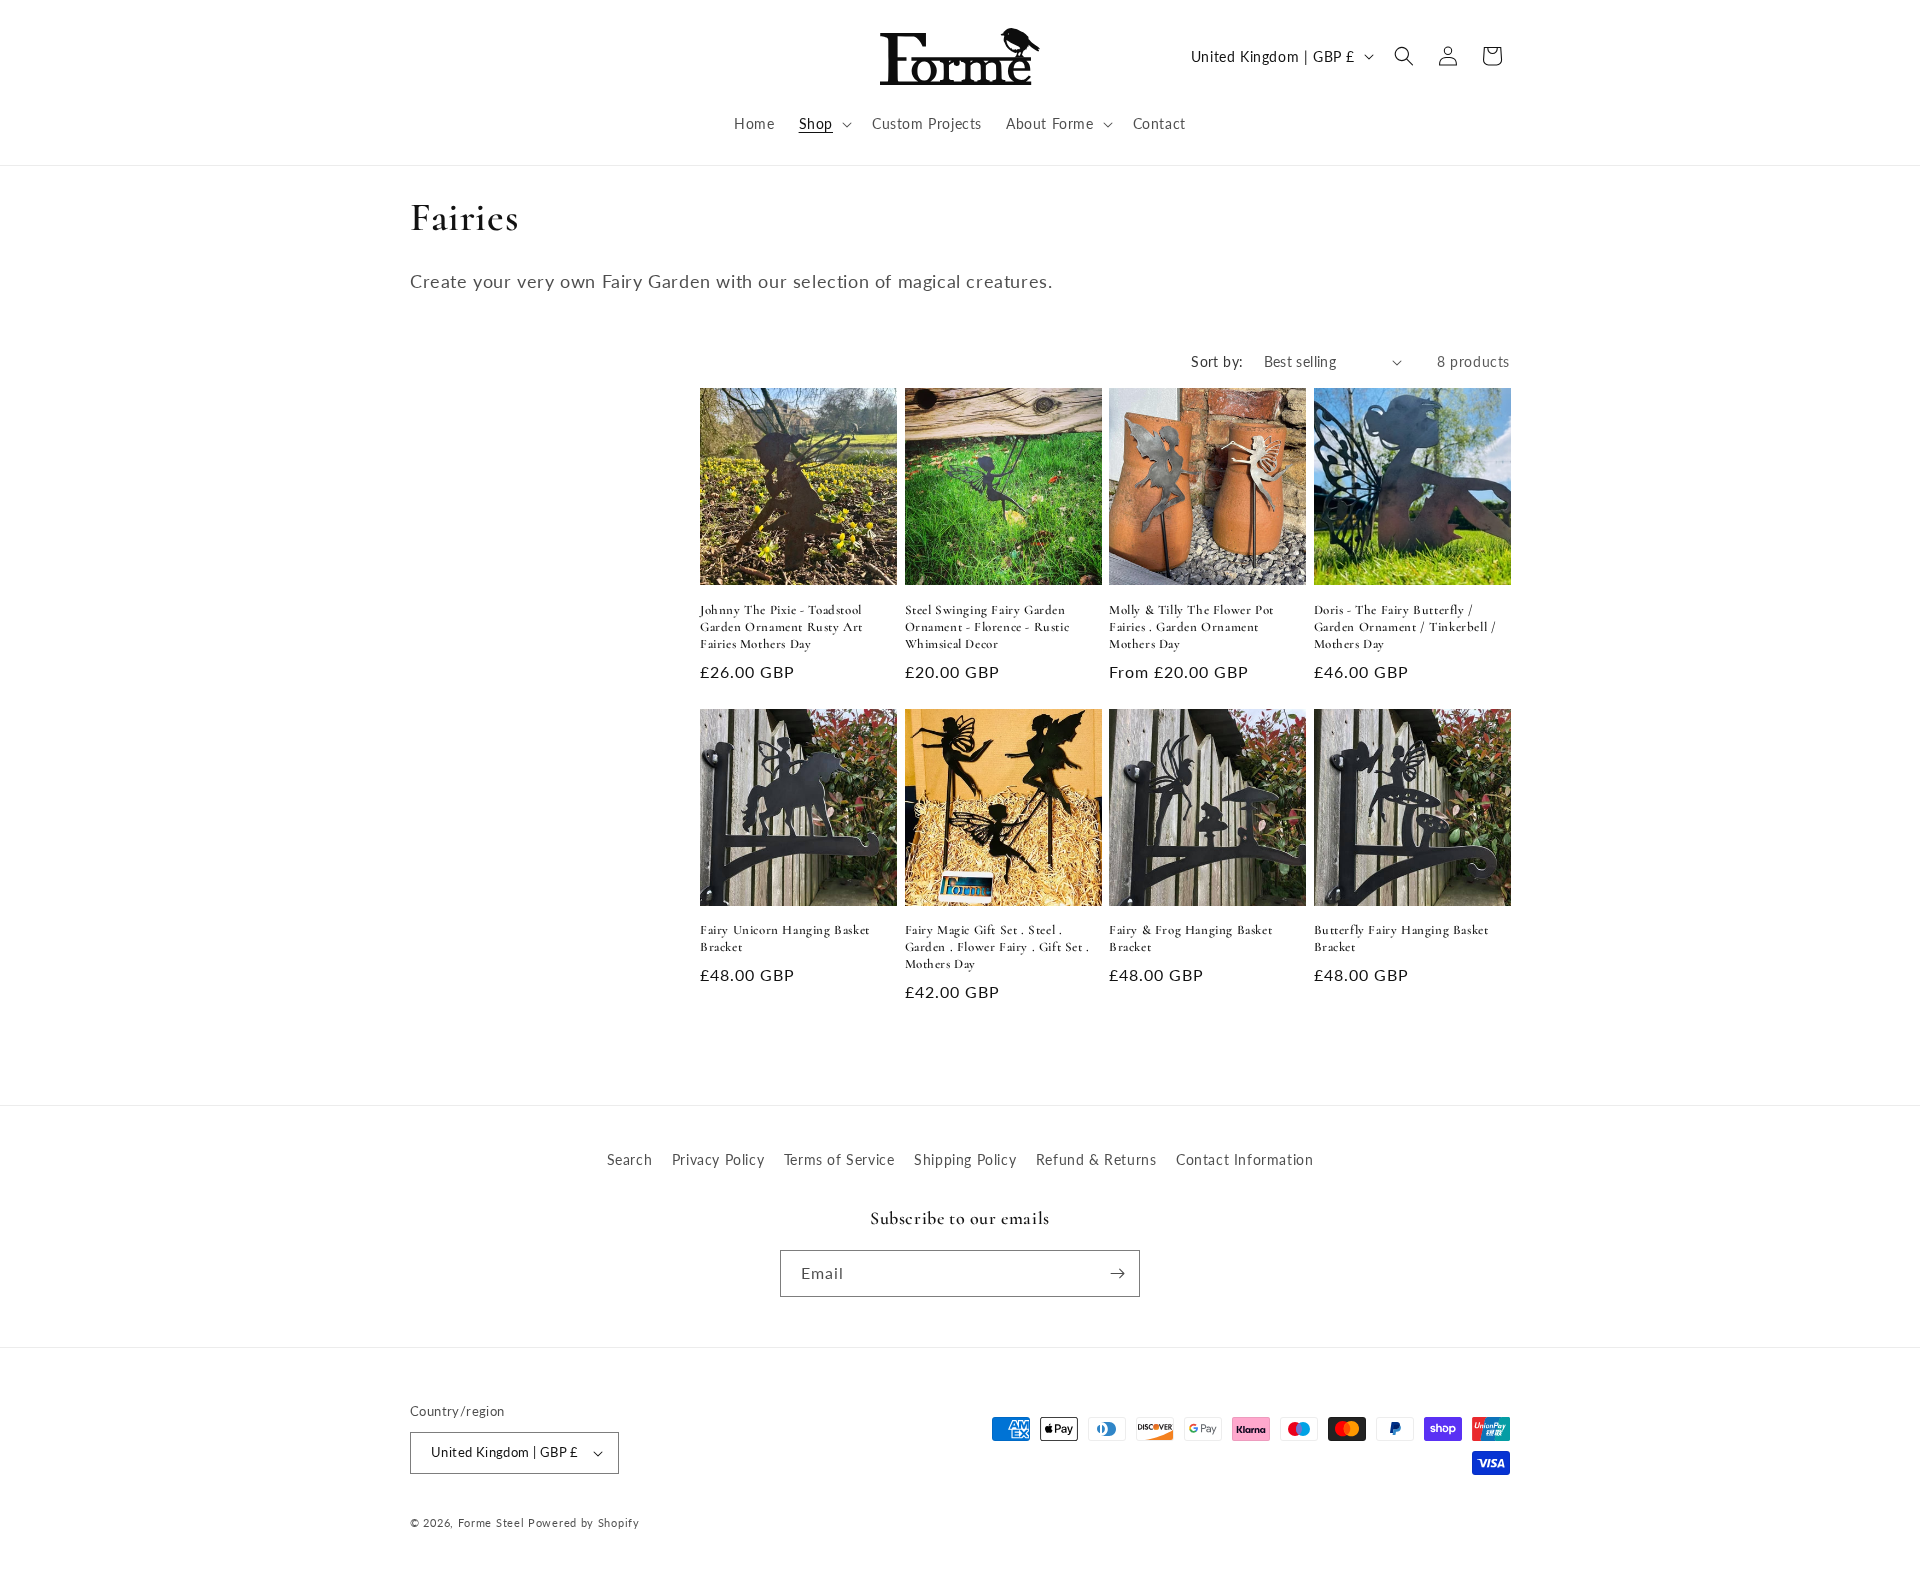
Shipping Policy (965, 1159)
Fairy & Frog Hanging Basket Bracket (1190, 938)
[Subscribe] (1117, 1273)
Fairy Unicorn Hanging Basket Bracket (785, 938)
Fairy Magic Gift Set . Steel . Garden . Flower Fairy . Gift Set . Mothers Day (997, 947)
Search (630, 1159)
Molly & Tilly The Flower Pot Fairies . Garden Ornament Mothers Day (1191, 627)
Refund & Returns (1096, 1159)
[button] (823, 124)
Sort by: (1217, 361)
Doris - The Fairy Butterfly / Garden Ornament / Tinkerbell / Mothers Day (1405, 627)
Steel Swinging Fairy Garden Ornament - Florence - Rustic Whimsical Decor (987, 627)
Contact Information (1244, 1159)
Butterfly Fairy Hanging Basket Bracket (1401, 938)
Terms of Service (839, 1159)
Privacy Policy (718, 1159)
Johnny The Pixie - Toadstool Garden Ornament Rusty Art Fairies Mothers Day (781, 627)
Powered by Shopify (584, 1522)
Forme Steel (491, 1522)
